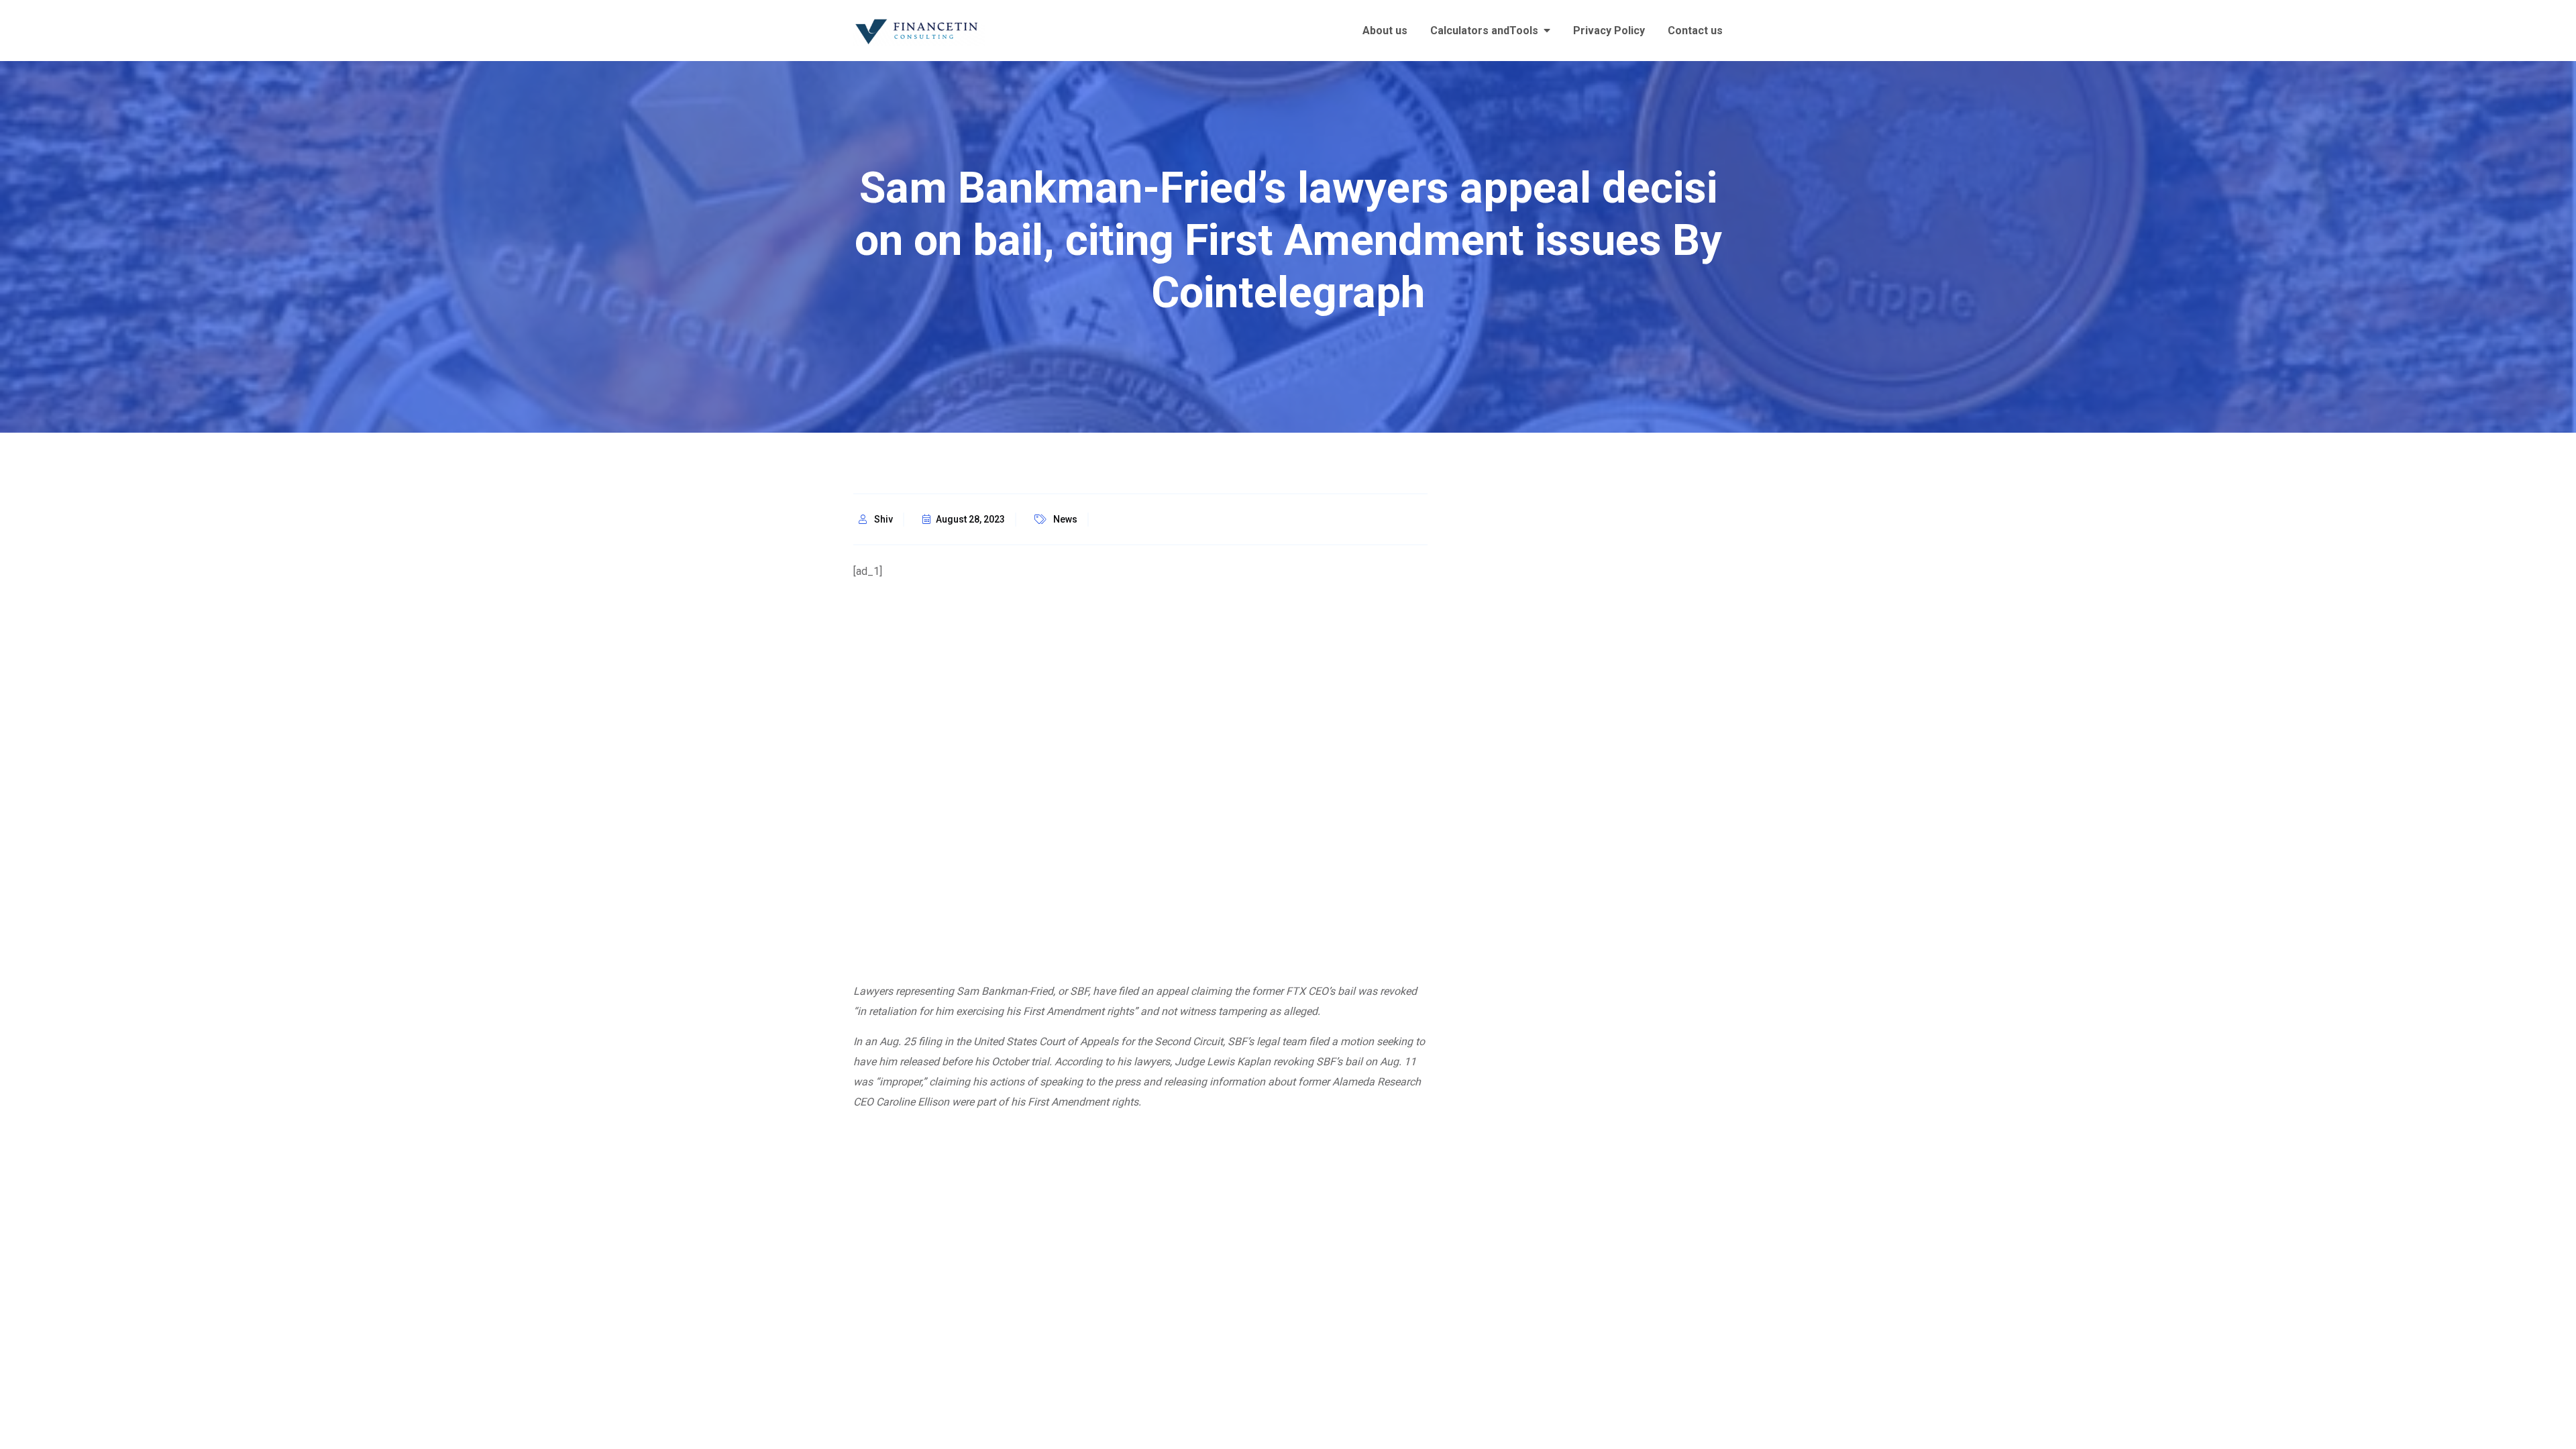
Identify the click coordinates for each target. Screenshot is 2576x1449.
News (1065, 519)
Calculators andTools (1484, 31)
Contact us (1695, 31)
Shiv (883, 519)
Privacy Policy (1609, 31)
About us (1385, 31)
